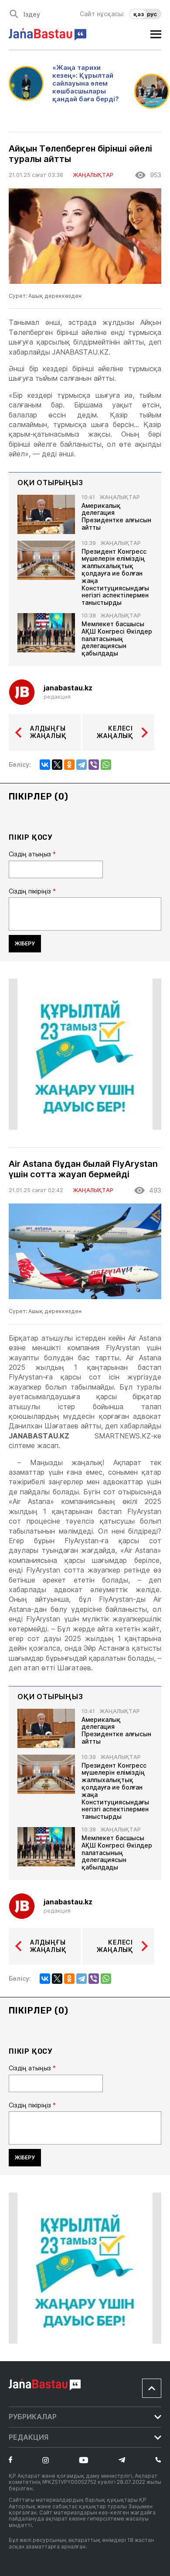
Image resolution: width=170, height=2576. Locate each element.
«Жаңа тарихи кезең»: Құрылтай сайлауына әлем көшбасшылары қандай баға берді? (86, 83)
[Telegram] (82, 765)
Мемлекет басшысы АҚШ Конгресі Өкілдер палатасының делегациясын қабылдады (117, 639)
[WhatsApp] (106, 765)
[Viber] (94, 765)
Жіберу (25, 943)
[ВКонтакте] (45, 765)
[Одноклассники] (69, 765)
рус (152, 14)
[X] (57, 765)
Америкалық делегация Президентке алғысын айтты (116, 517)
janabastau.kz (68, 688)
